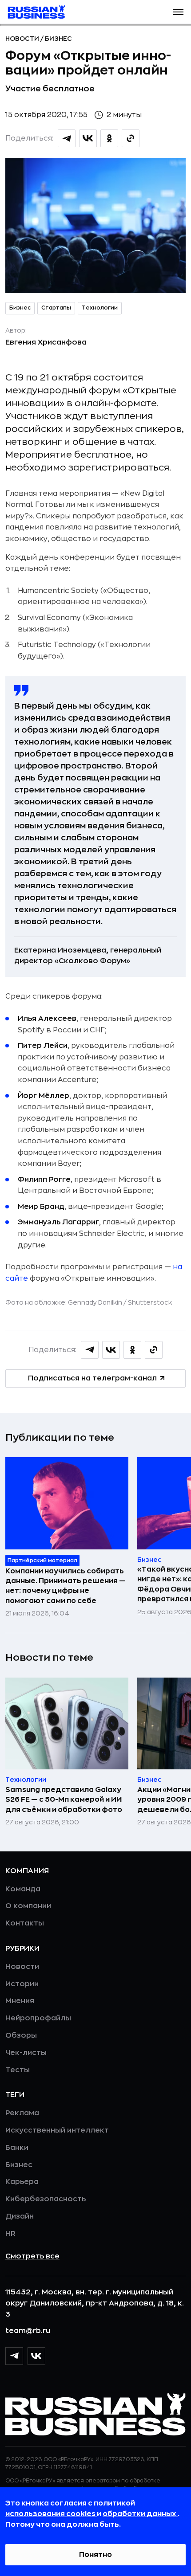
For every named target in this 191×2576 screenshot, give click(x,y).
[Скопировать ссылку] (131, 138)
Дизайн (20, 2216)
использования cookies (51, 2514)
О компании (28, 1906)
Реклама (22, 2113)
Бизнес (58, 39)
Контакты (25, 1923)
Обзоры (21, 2035)
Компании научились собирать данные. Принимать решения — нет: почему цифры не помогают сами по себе (66, 1586)
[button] (178, 12)
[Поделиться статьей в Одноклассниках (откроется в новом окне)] (109, 138)
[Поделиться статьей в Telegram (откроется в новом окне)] (67, 138)
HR (10, 2234)
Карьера (22, 2182)
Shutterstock (150, 1302)
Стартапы (56, 308)
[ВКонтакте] (36, 2356)
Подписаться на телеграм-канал (92, 1378)
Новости (23, 39)
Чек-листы (26, 2053)
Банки (17, 2148)
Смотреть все (32, 2256)
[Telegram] (14, 2356)
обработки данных (140, 2514)
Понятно (95, 2555)
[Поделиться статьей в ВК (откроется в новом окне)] (88, 138)
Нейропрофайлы (38, 2018)
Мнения (20, 2001)
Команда (23, 1889)
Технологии (100, 308)
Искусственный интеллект (57, 2130)
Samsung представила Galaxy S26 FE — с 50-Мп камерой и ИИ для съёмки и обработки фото (64, 1800)
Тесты (18, 2070)
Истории (22, 1984)
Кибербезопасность (46, 2199)
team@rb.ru (28, 2331)
